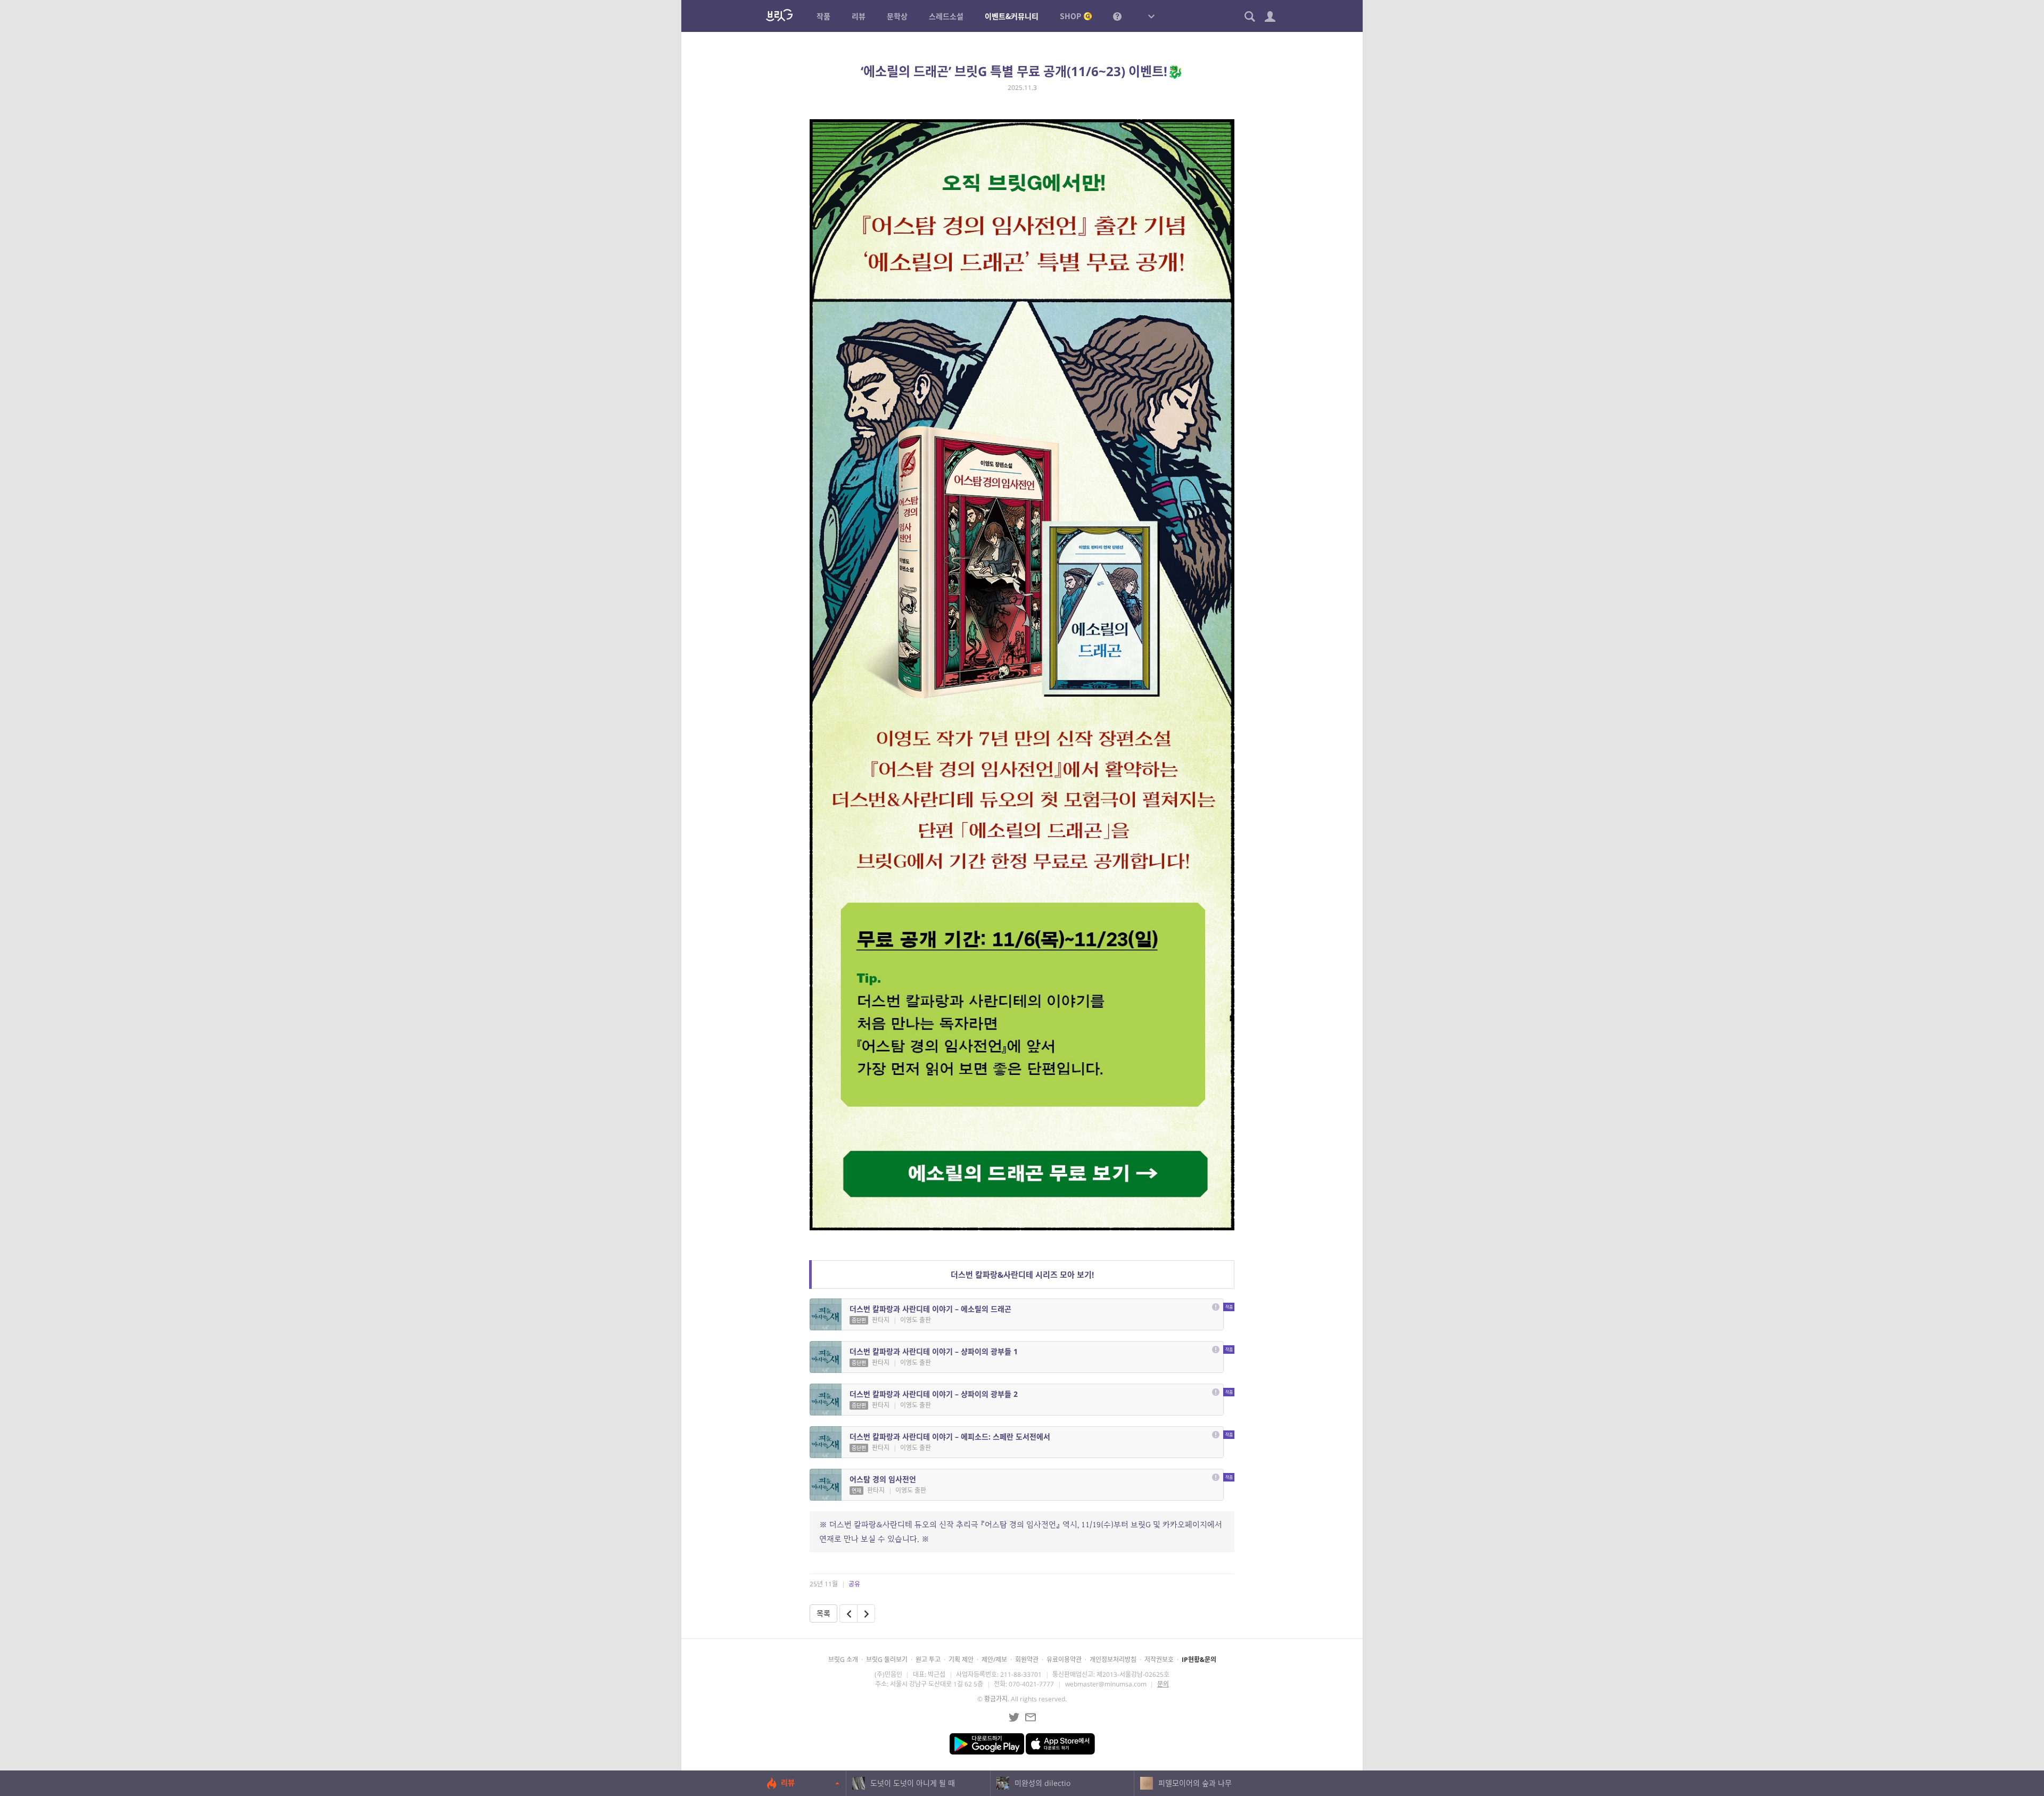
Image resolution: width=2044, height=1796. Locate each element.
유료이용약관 (1064, 1660)
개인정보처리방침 (1113, 1660)
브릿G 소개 (843, 1660)
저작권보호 (1159, 1660)
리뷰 (788, 1782)
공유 (854, 1584)
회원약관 (1027, 1660)
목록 (823, 1613)
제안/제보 (994, 1660)
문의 (1163, 1684)
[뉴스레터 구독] (1031, 1717)
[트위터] (1014, 1717)
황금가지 (996, 1699)
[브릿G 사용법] (1117, 16)
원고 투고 (928, 1660)
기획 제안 (961, 1660)
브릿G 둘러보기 (887, 1660)
